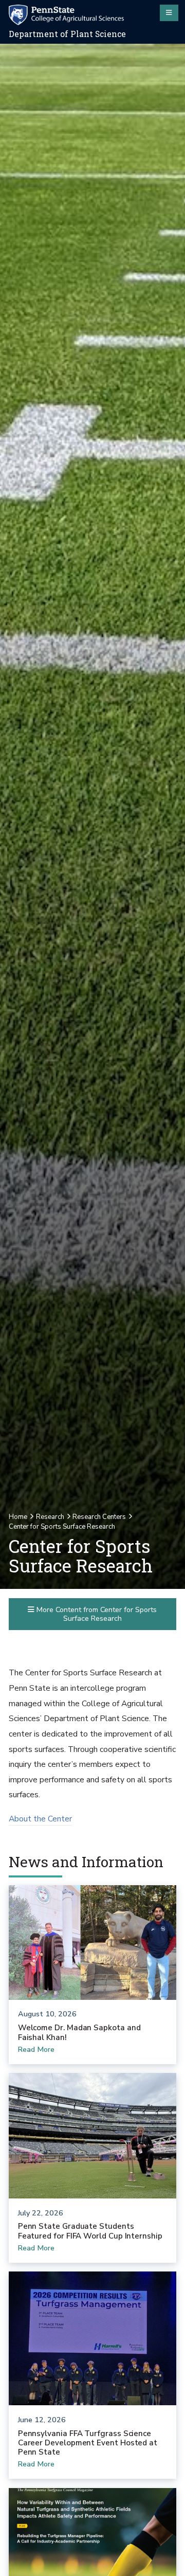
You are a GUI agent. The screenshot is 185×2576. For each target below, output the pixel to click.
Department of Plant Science (67, 34)
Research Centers (99, 1517)
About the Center (40, 1819)
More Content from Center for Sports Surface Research (96, 1614)
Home (18, 1517)
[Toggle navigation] (169, 13)
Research (50, 1517)
